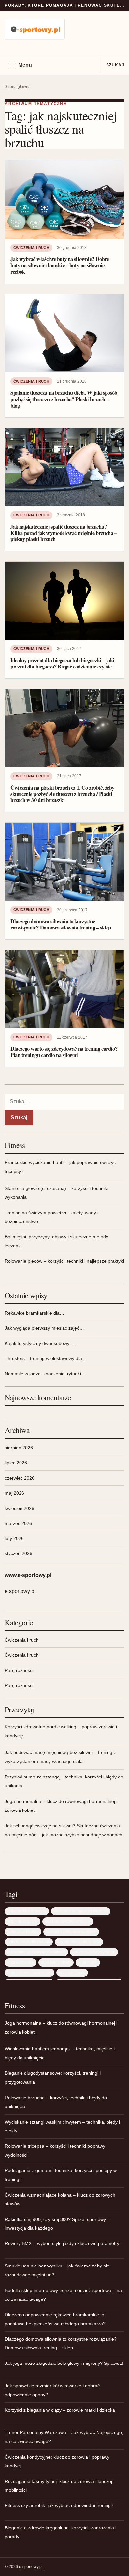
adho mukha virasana (27, 1911)
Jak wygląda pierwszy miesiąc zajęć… (44, 1328)
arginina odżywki (22, 1921)
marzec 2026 (18, 1523)
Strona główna (18, 87)
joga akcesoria (21, 1962)
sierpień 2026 (19, 1448)
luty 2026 (14, 1538)
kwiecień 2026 (20, 1508)
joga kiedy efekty (56, 1962)
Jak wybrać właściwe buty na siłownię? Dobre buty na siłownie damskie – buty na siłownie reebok (60, 265)
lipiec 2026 (16, 1463)
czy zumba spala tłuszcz (79, 1942)
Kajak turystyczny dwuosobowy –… (41, 1343)
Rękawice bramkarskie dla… (34, 1313)
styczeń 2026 (19, 1553)
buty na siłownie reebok (29, 1942)
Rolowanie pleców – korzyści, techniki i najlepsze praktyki (64, 1261)
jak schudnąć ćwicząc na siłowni (36, 1952)
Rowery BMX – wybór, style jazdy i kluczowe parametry (62, 2243)
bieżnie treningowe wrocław (71, 1931)
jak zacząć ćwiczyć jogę (94, 1952)
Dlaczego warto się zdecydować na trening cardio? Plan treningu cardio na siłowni (64, 1052)
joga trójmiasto (72, 1972)
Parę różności (19, 1670)
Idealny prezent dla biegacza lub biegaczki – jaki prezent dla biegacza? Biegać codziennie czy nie (62, 663)
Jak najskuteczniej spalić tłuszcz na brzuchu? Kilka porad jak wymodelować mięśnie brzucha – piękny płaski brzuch (64, 533)
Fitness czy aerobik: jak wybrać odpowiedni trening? (59, 2505)
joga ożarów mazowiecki (29, 1972)
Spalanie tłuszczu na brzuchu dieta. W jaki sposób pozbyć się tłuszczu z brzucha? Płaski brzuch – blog (64, 399)
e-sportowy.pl (31, 2567)
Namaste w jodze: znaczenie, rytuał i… (45, 1374)
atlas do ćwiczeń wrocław (68, 1921)
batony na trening (23, 1931)
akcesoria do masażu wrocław (81, 1911)
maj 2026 (14, 1493)
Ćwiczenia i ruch (31, 248)
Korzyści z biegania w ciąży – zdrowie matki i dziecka (60, 2410)
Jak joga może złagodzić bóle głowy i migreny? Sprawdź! (64, 2363)
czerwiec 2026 (20, 1478)
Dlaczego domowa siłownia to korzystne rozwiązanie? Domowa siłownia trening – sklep (61, 924)
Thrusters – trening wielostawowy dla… (46, 1358)
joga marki (88, 1962)
